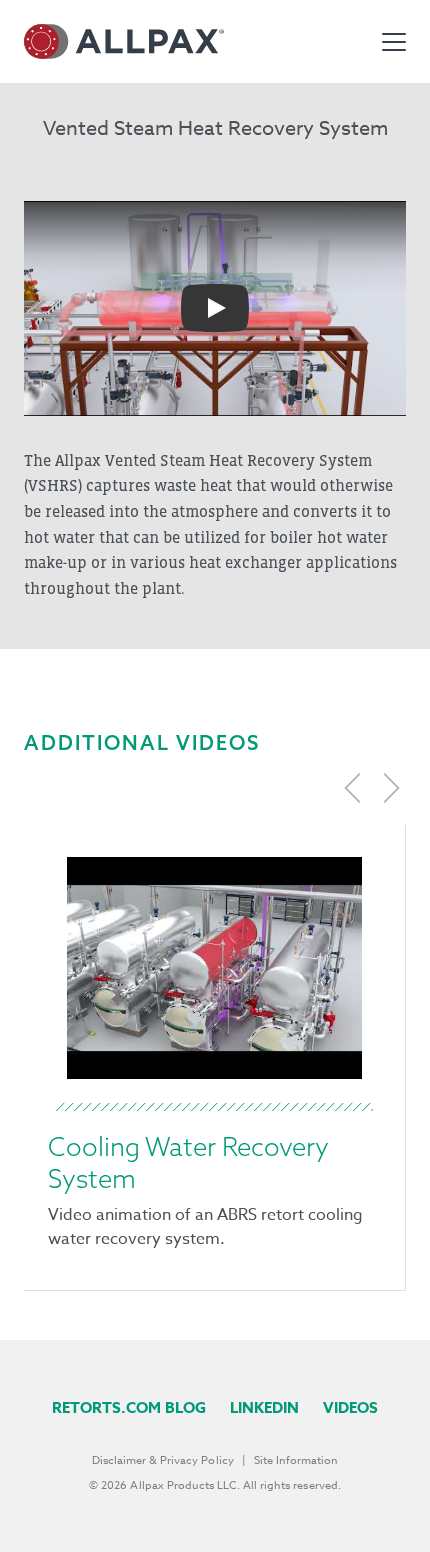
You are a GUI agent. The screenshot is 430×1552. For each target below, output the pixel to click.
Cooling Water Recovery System (188, 1162)
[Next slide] (391, 788)
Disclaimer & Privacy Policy (163, 1460)
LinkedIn (264, 1407)
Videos (350, 1407)
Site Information (296, 1460)
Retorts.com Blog (129, 1407)
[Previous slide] (353, 788)
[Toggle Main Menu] (394, 42)
